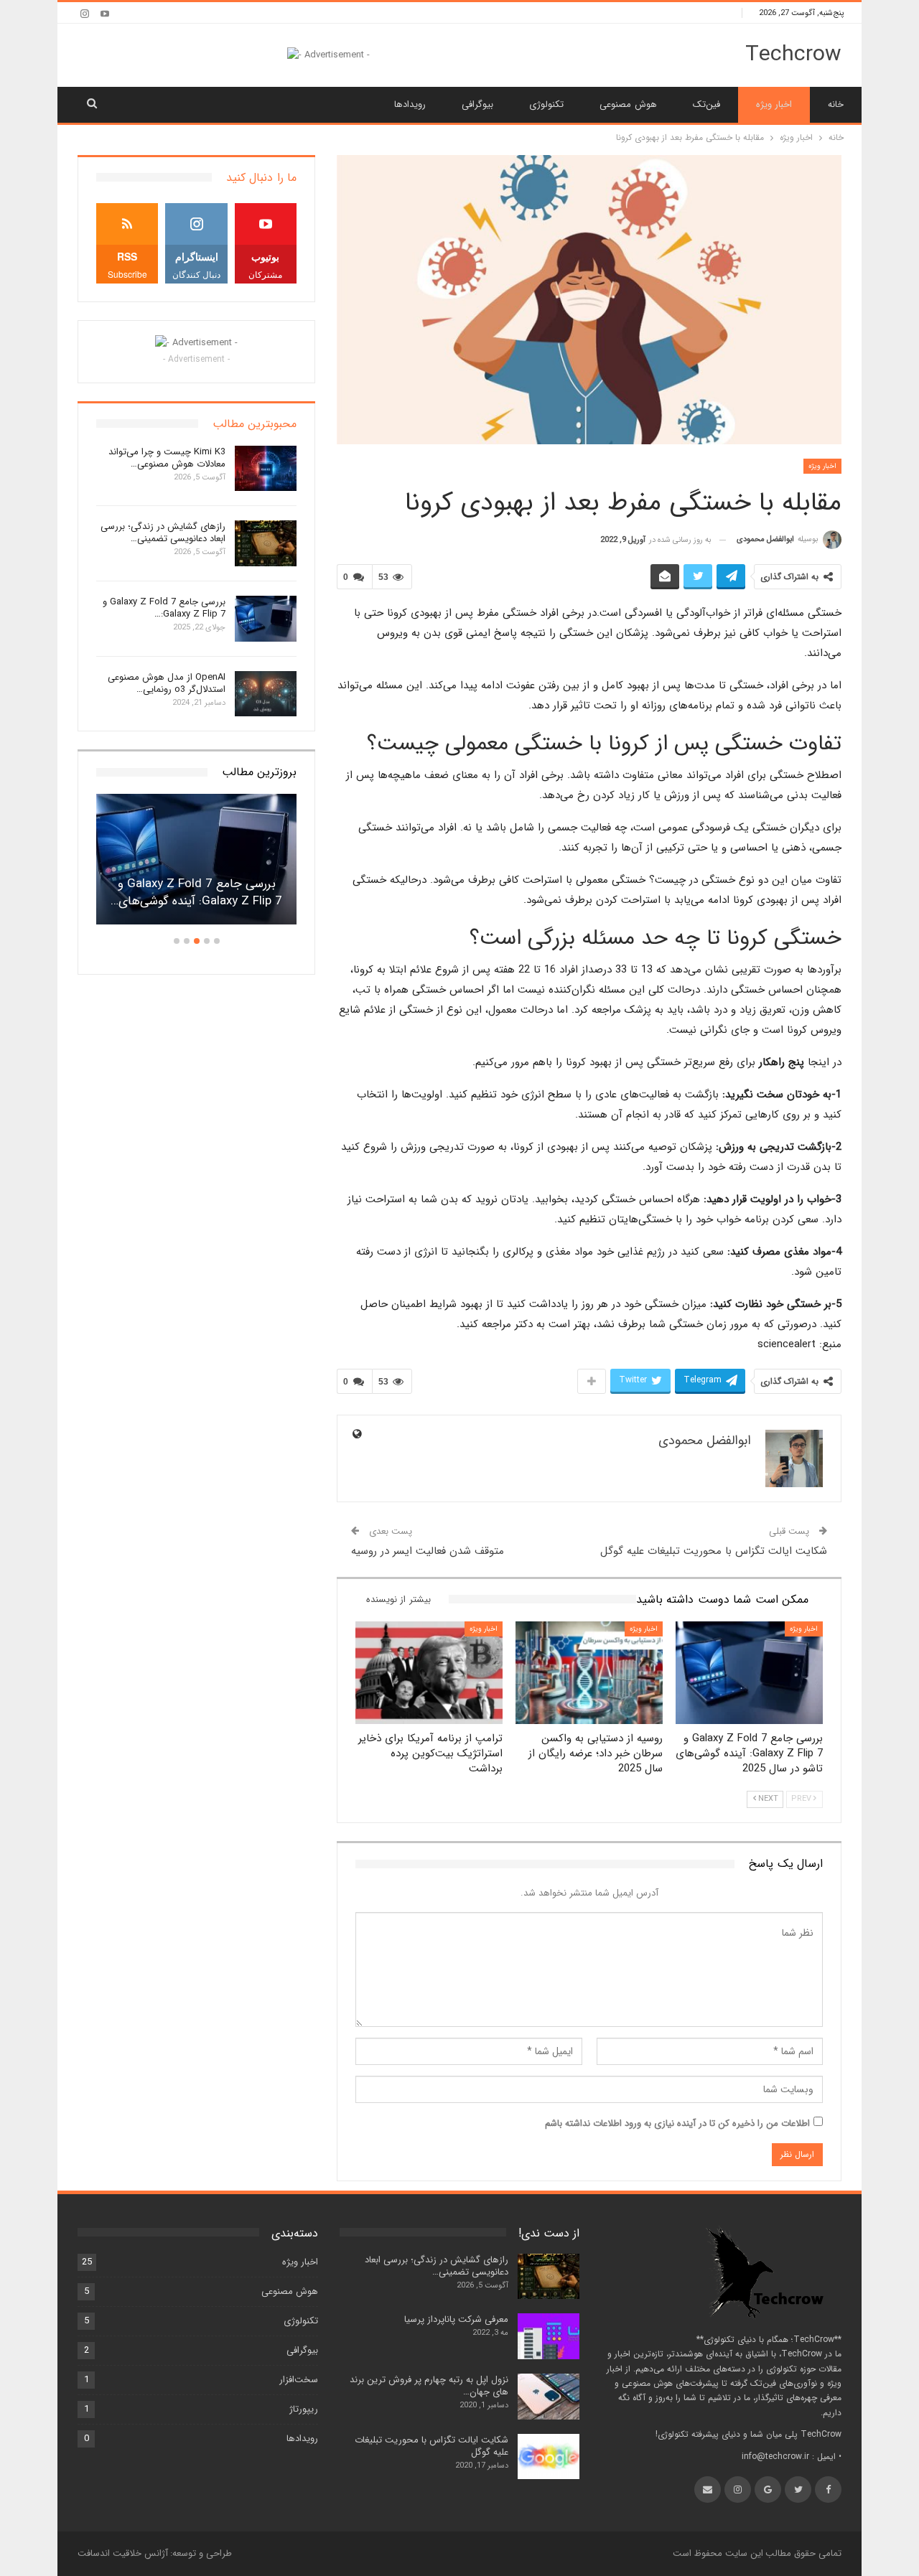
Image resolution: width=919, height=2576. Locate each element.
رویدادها (410, 104)
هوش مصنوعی (628, 104)
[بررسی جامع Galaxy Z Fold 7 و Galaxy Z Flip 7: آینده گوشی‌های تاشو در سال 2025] (749, 1673)
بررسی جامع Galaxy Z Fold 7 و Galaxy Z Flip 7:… (164, 608)
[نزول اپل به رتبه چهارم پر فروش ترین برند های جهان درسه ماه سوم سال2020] (549, 2397)
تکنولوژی (546, 104)
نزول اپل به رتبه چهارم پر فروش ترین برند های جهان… (429, 2386)
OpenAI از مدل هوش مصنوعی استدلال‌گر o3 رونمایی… (167, 683)
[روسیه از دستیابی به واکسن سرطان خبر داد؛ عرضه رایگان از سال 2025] (589, 1673)
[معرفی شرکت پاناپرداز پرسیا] (549, 2336)
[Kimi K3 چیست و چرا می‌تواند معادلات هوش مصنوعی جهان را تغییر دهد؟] (266, 469)
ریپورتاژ (304, 2409)
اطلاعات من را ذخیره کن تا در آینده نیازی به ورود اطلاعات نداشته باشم (677, 2123)
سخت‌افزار (299, 2380)
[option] (196, 866)
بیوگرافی (477, 104)
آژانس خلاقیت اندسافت (123, 2553)
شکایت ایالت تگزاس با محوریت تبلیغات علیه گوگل (714, 1551)
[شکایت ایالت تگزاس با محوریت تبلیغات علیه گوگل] (549, 2457)
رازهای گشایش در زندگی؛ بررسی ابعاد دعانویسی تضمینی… (163, 533)
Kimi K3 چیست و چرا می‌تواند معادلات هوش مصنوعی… (167, 458)
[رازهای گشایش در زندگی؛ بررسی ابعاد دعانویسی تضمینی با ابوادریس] (266, 543)
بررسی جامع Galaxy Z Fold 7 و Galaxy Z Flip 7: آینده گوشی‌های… (196, 893)
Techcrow (793, 55)
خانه (836, 104)
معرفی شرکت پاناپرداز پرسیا (456, 2319)
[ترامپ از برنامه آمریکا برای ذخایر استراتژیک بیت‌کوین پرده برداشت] (429, 1673)
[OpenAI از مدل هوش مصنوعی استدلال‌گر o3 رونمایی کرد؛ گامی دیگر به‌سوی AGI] (266, 694)
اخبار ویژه (774, 104)
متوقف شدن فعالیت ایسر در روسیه (428, 1551)
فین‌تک (706, 104)
